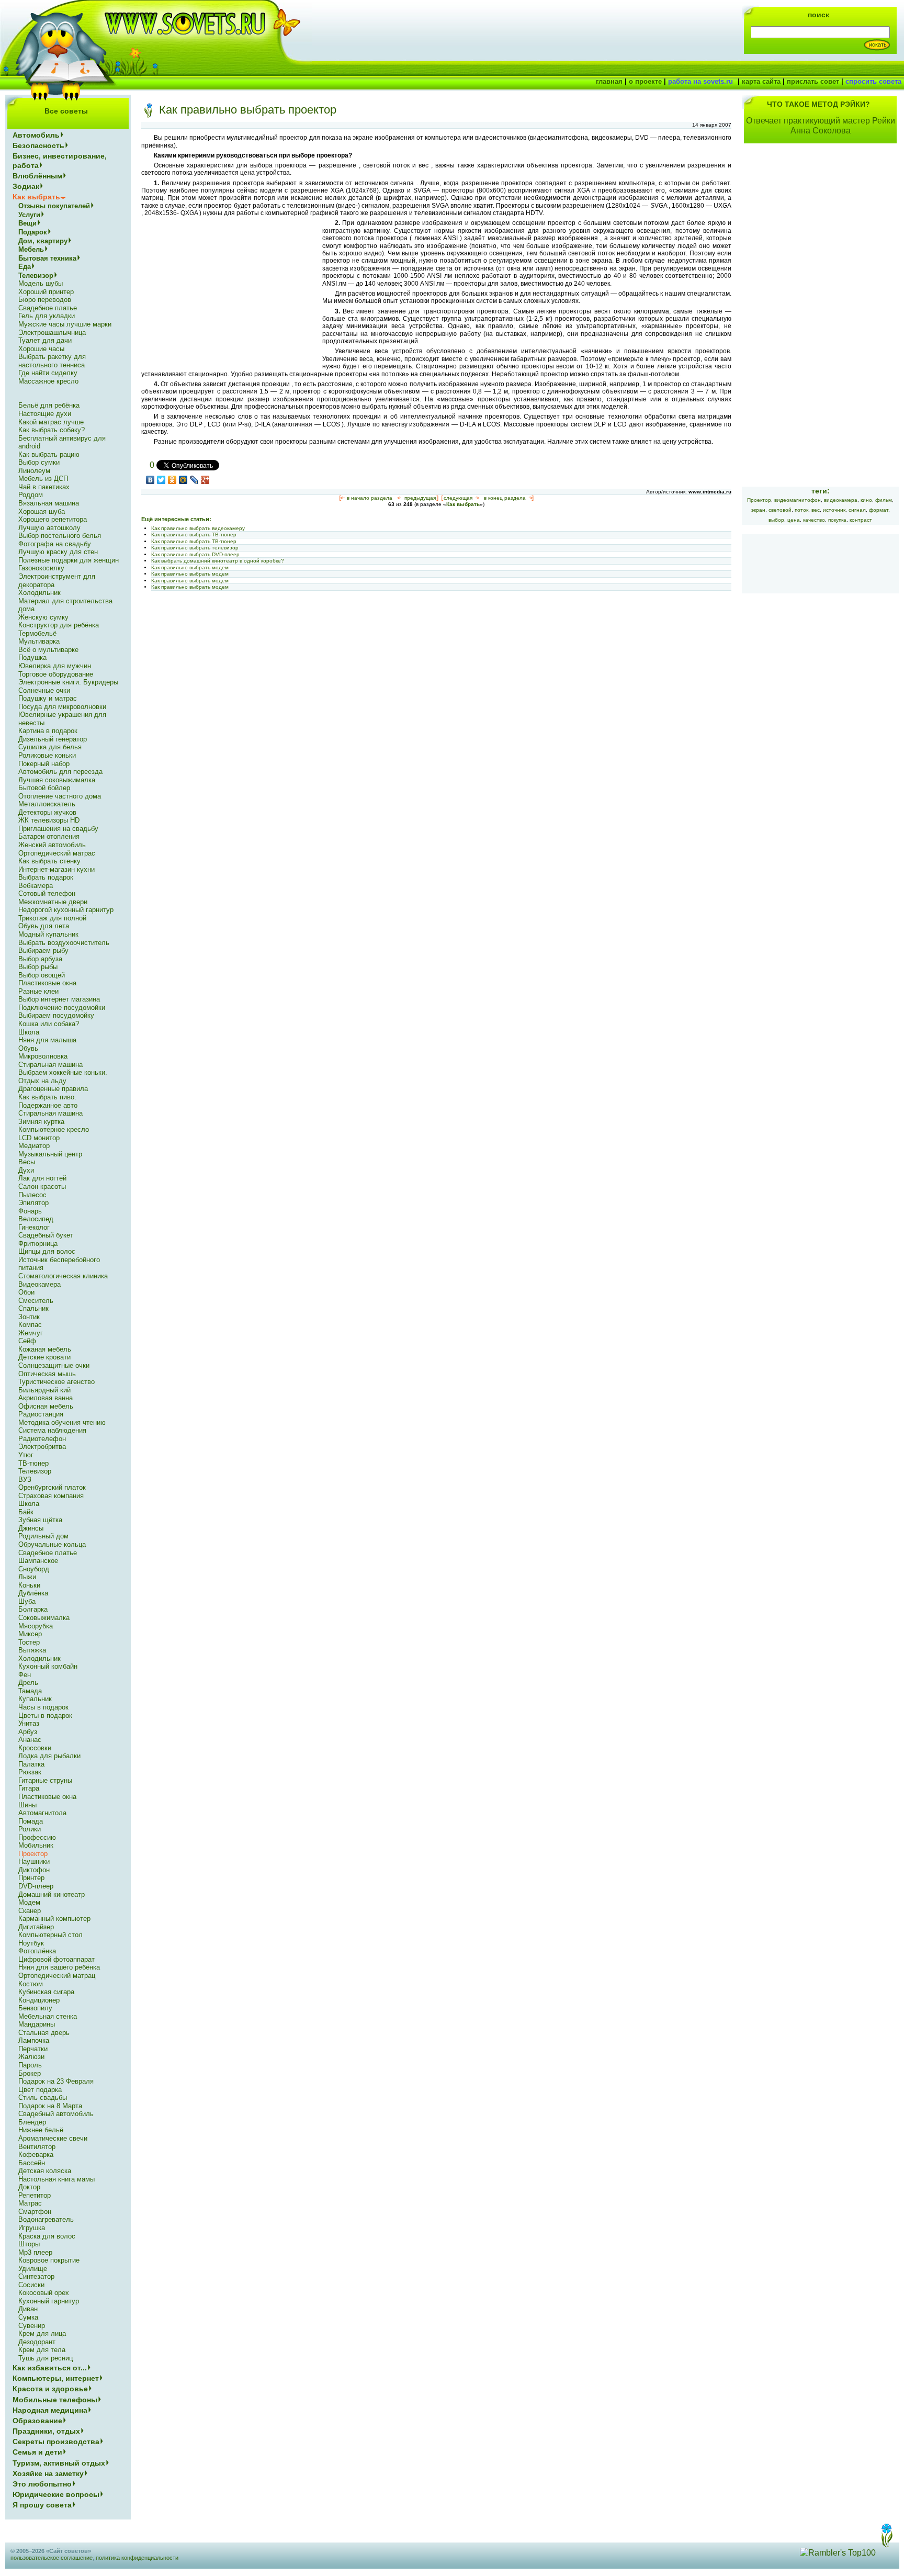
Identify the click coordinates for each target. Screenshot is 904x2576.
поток (801, 510)
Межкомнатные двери (53, 902)
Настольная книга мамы (56, 2179)
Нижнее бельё (41, 2130)
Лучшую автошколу (49, 528)
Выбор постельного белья (60, 536)
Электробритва (42, 1447)
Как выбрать (463, 504)
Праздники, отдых (46, 2431)
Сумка (28, 2317)
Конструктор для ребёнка (59, 625)
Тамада (30, 1691)
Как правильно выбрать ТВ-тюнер (194, 535)
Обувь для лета (44, 926)
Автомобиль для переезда (60, 772)
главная (609, 81)
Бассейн (32, 2163)
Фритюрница (38, 1244)
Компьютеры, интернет (56, 2378)
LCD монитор (39, 1138)
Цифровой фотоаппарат (56, 1959)
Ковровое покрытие (49, 2260)
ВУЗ (25, 1480)
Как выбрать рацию (49, 454)
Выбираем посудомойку (56, 1015)
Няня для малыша (47, 1040)
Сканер (30, 1911)
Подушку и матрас (48, 698)
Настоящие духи (45, 414)
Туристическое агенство (56, 1382)
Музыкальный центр (50, 1154)
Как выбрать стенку (49, 861)
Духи (26, 1170)
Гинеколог (34, 1227)
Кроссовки (35, 1748)
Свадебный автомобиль (56, 2114)
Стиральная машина (50, 1065)
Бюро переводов (45, 300)
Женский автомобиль (52, 845)
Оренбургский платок (52, 1487)
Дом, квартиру (43, 241)
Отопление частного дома (60, 796)
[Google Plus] (205, 480)
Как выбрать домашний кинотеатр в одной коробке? (218, 561)
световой (780, 510)
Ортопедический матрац (57, 1976)
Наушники (34, 1861)
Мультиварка (39, 641)
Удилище (33, 2269)
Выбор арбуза (40, 959)
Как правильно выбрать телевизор (195, 548)
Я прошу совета (42, 2505)
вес (816, 510)
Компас (30, 1325)
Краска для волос (47, 2236)
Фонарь (30, 1211)
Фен (25, 1675)
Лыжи (27, 1577)
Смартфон (35, 2212)
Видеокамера (39, 1284)
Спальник (33, 1308)
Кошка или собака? (49, 1024)
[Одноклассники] (172, 480)
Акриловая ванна (46, 1398)
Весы (27, 1162)
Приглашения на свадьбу (58, 829)
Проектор (759, 500)
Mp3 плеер (35, 2252)
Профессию (37, 1837)
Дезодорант (37, 2342)
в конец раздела (505, 498)
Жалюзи (31, 2057)
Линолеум (34, 471)
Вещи (27, 223)
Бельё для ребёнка (49, 405)
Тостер (29, 1642)
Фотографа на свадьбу (55, 544)
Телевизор (36, 275)
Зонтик (29, 1317)
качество (814, 520)
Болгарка (33, 1609)
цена (794, 520)
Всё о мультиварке (48, 650)
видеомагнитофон (798, 500)
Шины (27, 1805)
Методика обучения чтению (62, 1422)
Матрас (30, 2203)
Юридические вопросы (56, 2494)
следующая (458, 498)
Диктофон (34, 1870)
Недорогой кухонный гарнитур (66, 910)
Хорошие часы (41, 349)
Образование (37, 2421)
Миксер (30, 1634)
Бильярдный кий (44, 1390)
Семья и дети (37, 2452)
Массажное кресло (48, 381)
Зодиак (26, 186)
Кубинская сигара (46, 1992)
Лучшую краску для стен (58, 552)
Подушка (32, 657)
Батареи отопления (49, 836)
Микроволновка (43, 1056)
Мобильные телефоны (55, 2400)
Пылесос (32, 1195)
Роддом (31, 495)
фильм (884, 500)
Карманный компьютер (54, 1919)
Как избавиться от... (50, 2368)
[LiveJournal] (194, 480)
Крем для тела (42, 2350)
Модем (29, 1902)
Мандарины (37, 2024)
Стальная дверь (44, 2033)
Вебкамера (36, 886)
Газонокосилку (41, 568)
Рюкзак (30, 1772)
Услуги (29, 215)
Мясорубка (36, 1626)
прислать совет (813, 81)
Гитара (29, 1788)
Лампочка (34, 2040)
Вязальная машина (49, 503)
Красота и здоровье (50, 2389)
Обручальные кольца (52, 1544)
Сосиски (31, 2285)
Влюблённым (37, 176)
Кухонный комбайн (48, 1666)
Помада (31, 1821)
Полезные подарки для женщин (69, 560)
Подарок (33, 232)
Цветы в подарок (45, 1716)
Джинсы (31, 1528)
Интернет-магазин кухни (56, 869)
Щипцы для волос (47, 1251)
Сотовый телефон (47, 893)
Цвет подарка (40, 2090)
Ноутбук (31, 1943)
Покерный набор (44, 764)
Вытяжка (32, 1650)
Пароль (30, 2065)
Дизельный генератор (53, 739)
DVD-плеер (36, 1886)
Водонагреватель (46, 2219)
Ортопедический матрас (57, 853)
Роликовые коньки (47, 755)
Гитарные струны (45, 1780)
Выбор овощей (42, 975)
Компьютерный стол (50, 1935)
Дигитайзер (36, 1927)
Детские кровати (44, 1357)
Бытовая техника (47, 258)
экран (758, 510)
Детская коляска (45, 2171)
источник (834, 510)
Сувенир (32, 2326)
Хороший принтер (46, 292)
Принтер (31, 1878)
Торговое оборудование (56, 674)
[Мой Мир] (183, 480)
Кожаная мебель (45, 1349)
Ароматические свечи (53, 2138)
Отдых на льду (42, 1081)
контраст (861, 520)
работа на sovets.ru (700, 81)
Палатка (31, 1764)
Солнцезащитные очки (54, 1365)
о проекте (645, 81)
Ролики (30, 1829)
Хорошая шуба (42, 511)
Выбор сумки (39, 462)
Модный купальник (48, 934)
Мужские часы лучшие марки (65, 324)
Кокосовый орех (44, 2293)
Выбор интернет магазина (59, 999)
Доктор (29, 2187)
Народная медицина (50, 2410)
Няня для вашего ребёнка (59, 1967)
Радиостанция (41, 1414)
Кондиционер (39, 2000)
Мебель (31, 249)
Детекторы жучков (47, 812)
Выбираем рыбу (43, 950)
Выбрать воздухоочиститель (64, 943)
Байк (26, 1512)
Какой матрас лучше (51, 422)
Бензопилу (35, 2008)
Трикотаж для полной (52, 918)
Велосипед (36, 1219)
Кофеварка (36, 2155)
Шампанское (38, 1561)
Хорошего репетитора (53, 519)
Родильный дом (43, 1536)
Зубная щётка (40, 1520)
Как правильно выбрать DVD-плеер (195, 554)
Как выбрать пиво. (47, 1097)
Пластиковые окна (47, 983)
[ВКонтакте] (150, 480)
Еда (25, 267)
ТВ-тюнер (33, 1463)
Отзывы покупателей (54, 206)
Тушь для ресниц (46, 2358)
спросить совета (873, 81)
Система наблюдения (52, 1430)
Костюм (31, 1984)
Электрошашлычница (52, 333)
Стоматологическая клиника (63, 1276)
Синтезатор (36, 2276)
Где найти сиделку (48, 373)
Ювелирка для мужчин (55, 666)
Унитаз (29, 1723)
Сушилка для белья (50, 747)
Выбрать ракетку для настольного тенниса (52, 361)
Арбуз (28, 1732)
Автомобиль (36, 135)
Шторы (29, 2244)
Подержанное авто (48, 1105)
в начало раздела (370, 498)
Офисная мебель (46, 1406)
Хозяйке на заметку (48, 2473)
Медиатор (34, 1146)
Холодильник (39, 593)
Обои (26, 1292)
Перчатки (33, 2049)
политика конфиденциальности (137, 2558)
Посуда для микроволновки (62, 707)
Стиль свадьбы (43, 2097)
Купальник (35, 1699)
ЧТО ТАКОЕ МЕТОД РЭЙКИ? (818, 104)
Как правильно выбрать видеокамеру (198, 528)
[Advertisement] (229, 293)
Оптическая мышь (47, 1374)
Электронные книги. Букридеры (68, 682)
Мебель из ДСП (43, 479)
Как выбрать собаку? (52, 430)
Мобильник (36, 1845)
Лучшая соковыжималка (57, 780)
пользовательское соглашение (52, 2558)
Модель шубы (41, 283)
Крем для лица (42, 2333)
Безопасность (38, 145)
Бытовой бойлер (44, 788)
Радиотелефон (42, 1439)
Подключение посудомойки (62, 1008)
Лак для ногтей (42, 1178)
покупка (837, 520)
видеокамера (841, 500)
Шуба (27, 1601)
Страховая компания (51, 1496)
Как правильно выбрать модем (190, 567)
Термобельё (37, 633)
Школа (29, 1032)
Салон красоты (42, 1186)
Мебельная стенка (48, 2016)
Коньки (29, 1585)
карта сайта (761, 81)
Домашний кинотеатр (52, 1894)
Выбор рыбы (38, 967)
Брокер (30, 2073)
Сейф (27, 1341)
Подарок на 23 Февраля (56, 2081)
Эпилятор (33, 1203)
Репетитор (35, 2195)
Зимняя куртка (41, 1122)
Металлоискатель (47, 804)
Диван (28, 2309)
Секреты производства (56, 2442)
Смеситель (36, 1301)
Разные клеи (38, 991)
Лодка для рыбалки (49, 1756)
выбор (776, 520)
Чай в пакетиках (44, 487)
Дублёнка (33, 1593)
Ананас (30, 1740)
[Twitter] (161, 480)
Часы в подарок (43, 1707)
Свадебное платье (48, 308)
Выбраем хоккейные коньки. (63, 1072)
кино (866, 500)
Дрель (28, 1683)
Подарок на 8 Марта (50, 2106)
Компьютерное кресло (54, 1129)
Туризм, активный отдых (59, 2463)
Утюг (26, 1455)
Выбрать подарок (46, 877)
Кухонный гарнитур (49, 2301)
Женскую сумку (43, 617)
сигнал (857, 510)
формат (879, 510)
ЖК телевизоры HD (49, 820)
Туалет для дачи (45, 340)
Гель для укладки (47, 316)
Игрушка (32, 2228)
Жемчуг (31, 1333)
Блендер (32, 2122)
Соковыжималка (44, 1618)
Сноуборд (34, 1569)
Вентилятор (37, 2147)
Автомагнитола (42, 1813)
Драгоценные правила (53, 1089)
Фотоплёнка (37, 1951)
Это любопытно (42, 2484)
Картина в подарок (48, 731)
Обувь (28, 1048)
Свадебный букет (46, 1235)
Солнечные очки (44, 690)
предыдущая (420, 498)
